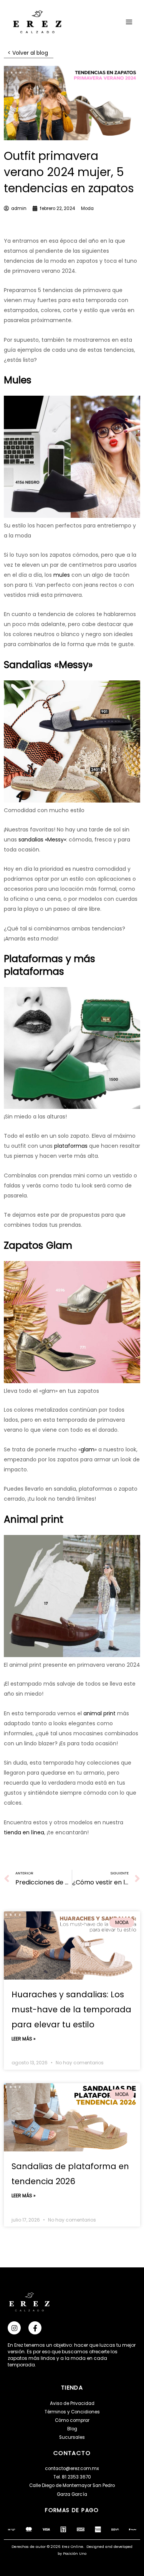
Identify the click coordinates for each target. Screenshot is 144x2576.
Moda (87, 208)
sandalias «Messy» (41, 840)
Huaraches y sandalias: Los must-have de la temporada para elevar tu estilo (71, 2009)
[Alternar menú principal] (129, 22)
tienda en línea (24, 1832)
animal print (99, 1713)
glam (88, 1449)
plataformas (70, 1146)
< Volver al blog (29, 53)
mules (61, 575)
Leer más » (24, 2039)
